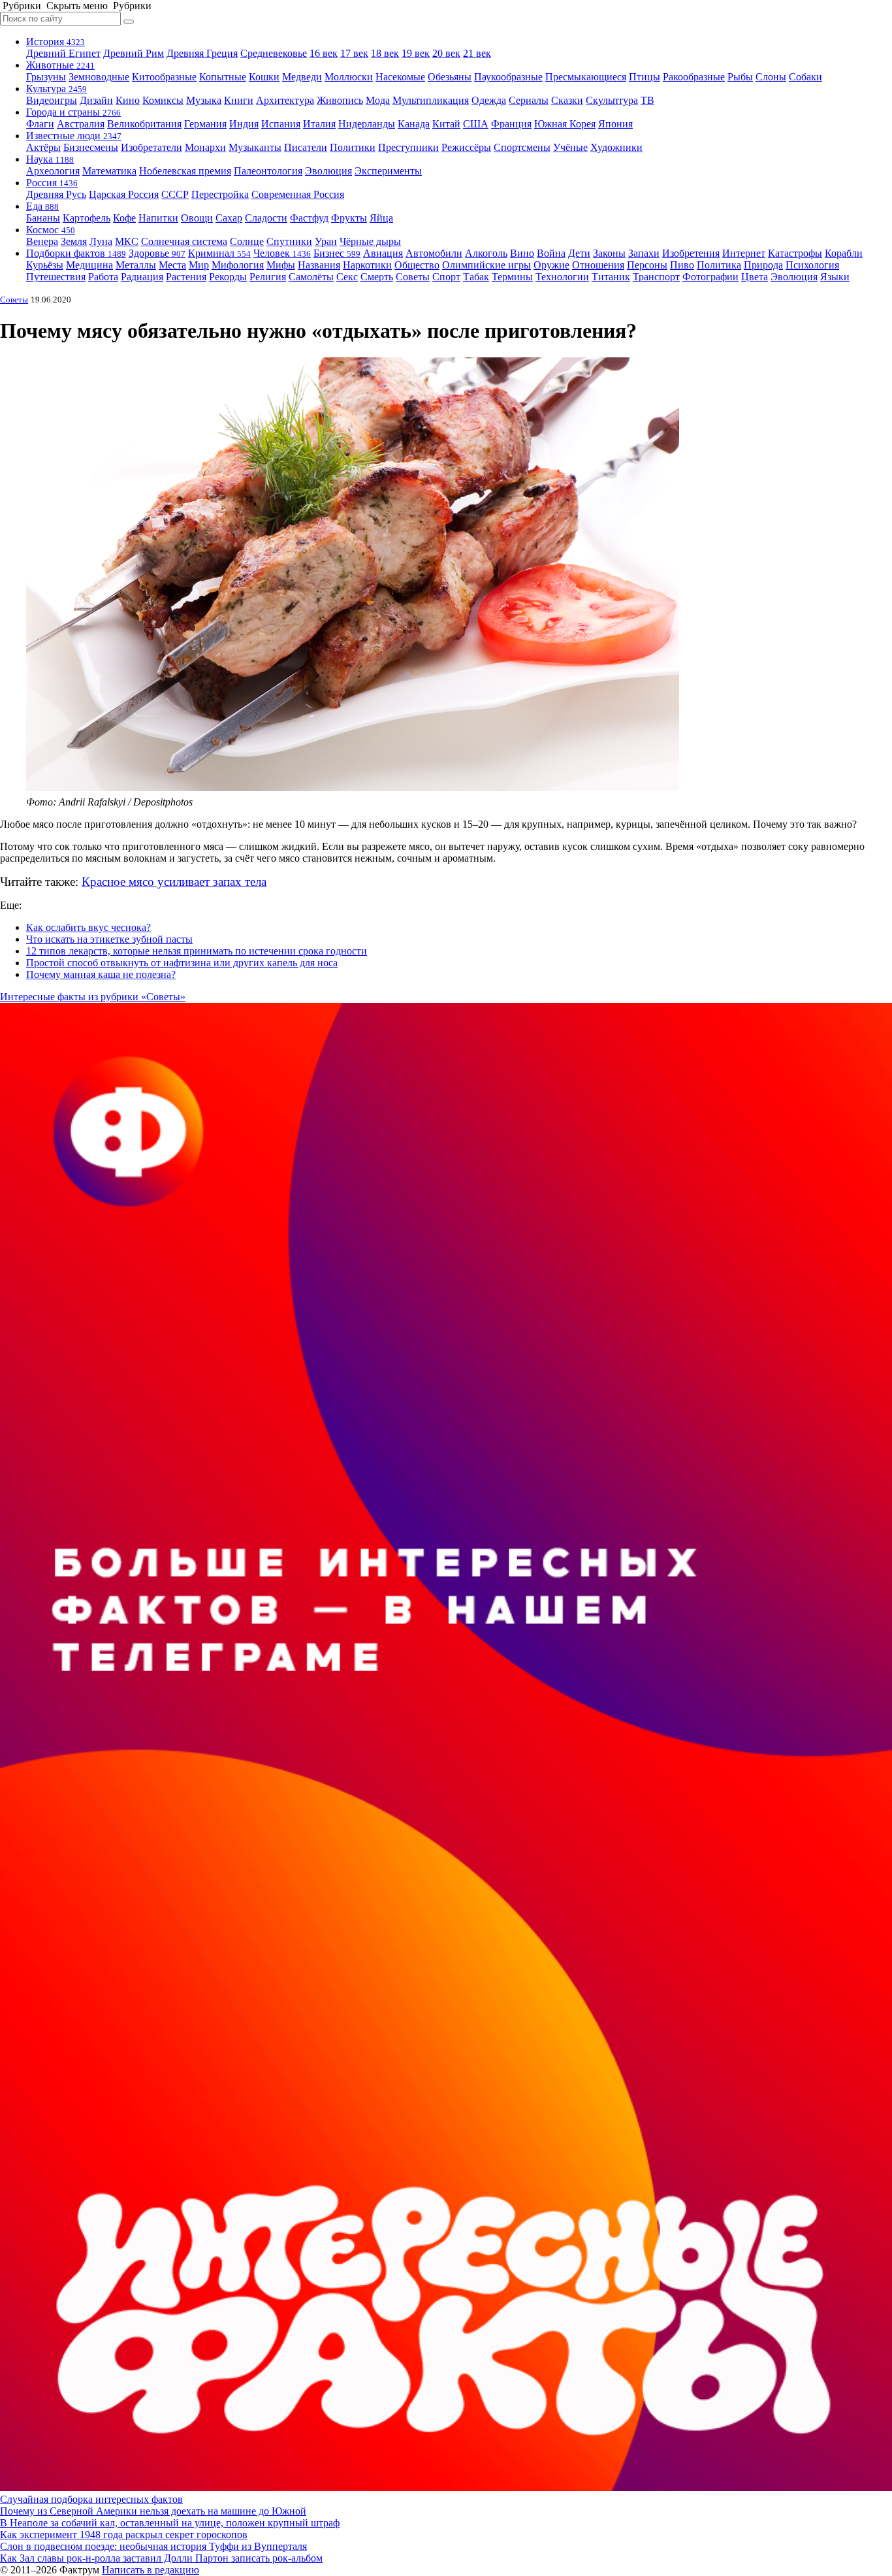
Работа (103, 277)
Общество (417, 265)
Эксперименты (388, 171)
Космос (51, 230)
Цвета (755, 277)
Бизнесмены (91, 147)
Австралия (81, 124)
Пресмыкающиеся (586, 77)
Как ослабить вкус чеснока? (88, 927)
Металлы (136, 265)
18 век (385, 53)
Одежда (489, 100)
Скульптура (612, 100)
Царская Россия (124, 194)
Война (551, 253)
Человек (282, 253)
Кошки (264, 77)
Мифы (281, 265)
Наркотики (367, 265)
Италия (319, 124)
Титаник (611, 277)
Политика (719, 265)
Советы (413, 277)
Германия (205, 124)
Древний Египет (63, 53)
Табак (476, 277)
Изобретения (691, 253)
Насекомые (400, 77)
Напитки (158, 218)
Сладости (266, 218)
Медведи (302, 77)
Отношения (598, 265)
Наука (50, 159)
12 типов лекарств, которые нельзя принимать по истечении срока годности (197, 951)
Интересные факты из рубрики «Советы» (93, 997)
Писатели (306, 147)
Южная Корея (565, 124)
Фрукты (349, 218)
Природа (763, 265)
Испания (281, 124)
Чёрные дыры (370, 241)
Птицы (645, 77)
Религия (268, 277)
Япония (615, 124)
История (56, 41)
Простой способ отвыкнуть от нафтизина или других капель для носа (182, 963)
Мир (199, 265)
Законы (609, 253)
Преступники (408, 147)
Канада (414, 124)
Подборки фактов (76, 253)
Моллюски (349, 77)
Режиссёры (466, 147)
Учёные (570, 147)
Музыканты (255, 147)
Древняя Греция (202, 53)
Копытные (223, 77)
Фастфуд (309, 218)
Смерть (377, 277)
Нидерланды (367, 124)
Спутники (289, 241)
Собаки (805, 77)
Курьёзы (45, 265)
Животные (60, 65)
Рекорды (228, 277)
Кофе (124, 218)
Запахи (644, 253)
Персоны (647, 265)
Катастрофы (795, 253)
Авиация (383, 253)
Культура (56, 89)
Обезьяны (450, 77)
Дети (579, 253)
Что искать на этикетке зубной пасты (109, 939)
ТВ (647, 100)
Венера (42, 241)
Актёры (43, 147)
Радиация (142, 277)
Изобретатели (151, 147)
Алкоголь (486, 253)
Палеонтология (268, 171)
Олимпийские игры (486, 265)
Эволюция (328, 171)
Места (172, 265)
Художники (616, 147)
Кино (128, 100)
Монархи (205, 147)
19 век (416, 53)
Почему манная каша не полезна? (101, 974)
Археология (53, 171)
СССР (175, 194)
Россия (52, 183)
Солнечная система (184, 241)
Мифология (238, 265)
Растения (186, 277)
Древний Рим (134, 53)
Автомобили (434, 253)
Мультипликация (431, 100)
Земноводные (99, 77)
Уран (326, 241)
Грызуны (46, 77)
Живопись (340, 100)
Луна (101, 241)
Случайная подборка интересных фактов (91, 2499)
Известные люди (74, 136)
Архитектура (285, 100)
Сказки (567, 100)
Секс (347, 277)
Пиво (682, 265)
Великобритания (144, 124)
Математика (109, 171)
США (476, 124)
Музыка (204, 100)
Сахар (229, 218)
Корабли (844, 253)
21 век (477, 53)
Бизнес (337, 253)
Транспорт (656, 277)
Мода (378, 100)
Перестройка (220, 194)
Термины (512, 277)
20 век (446, 53)
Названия (319, 265)
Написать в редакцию (151, 2570)
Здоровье (157, 253)
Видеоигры (52, 100)
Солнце (247, 241)
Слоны (771, 77)
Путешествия (56, 277)
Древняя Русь (56, 194)
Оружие (551, 265)
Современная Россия (298, 194)
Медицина (89, 265)
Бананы (43, 218)
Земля (74, 241)
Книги (239, 100)
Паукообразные (508, 77)
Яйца (381, 218)
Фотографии (710, 277)
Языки (835, 277)
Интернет (744, 253)
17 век (354, 53)
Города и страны (73, 112)
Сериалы (529, 100)
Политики (353, 147)
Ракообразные (694, 77)
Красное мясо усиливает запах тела (174, 882)
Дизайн (96, 100)
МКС (127, 241)
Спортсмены (522, 147)
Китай (446, 124)
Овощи (197, 218)
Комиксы (163, 100)
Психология (812, 265)
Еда (42, 206)
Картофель (87, 218)
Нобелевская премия (185, 171)
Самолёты (311, 277)
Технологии (562, 277)
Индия (244, 124)
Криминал (219, 253)
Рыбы (740, 77)
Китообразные (164, 77)
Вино (522, 253)
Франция (511, 124)
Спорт (446, 277)
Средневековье (274, 53)
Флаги (40, 124)
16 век (324, 53)
